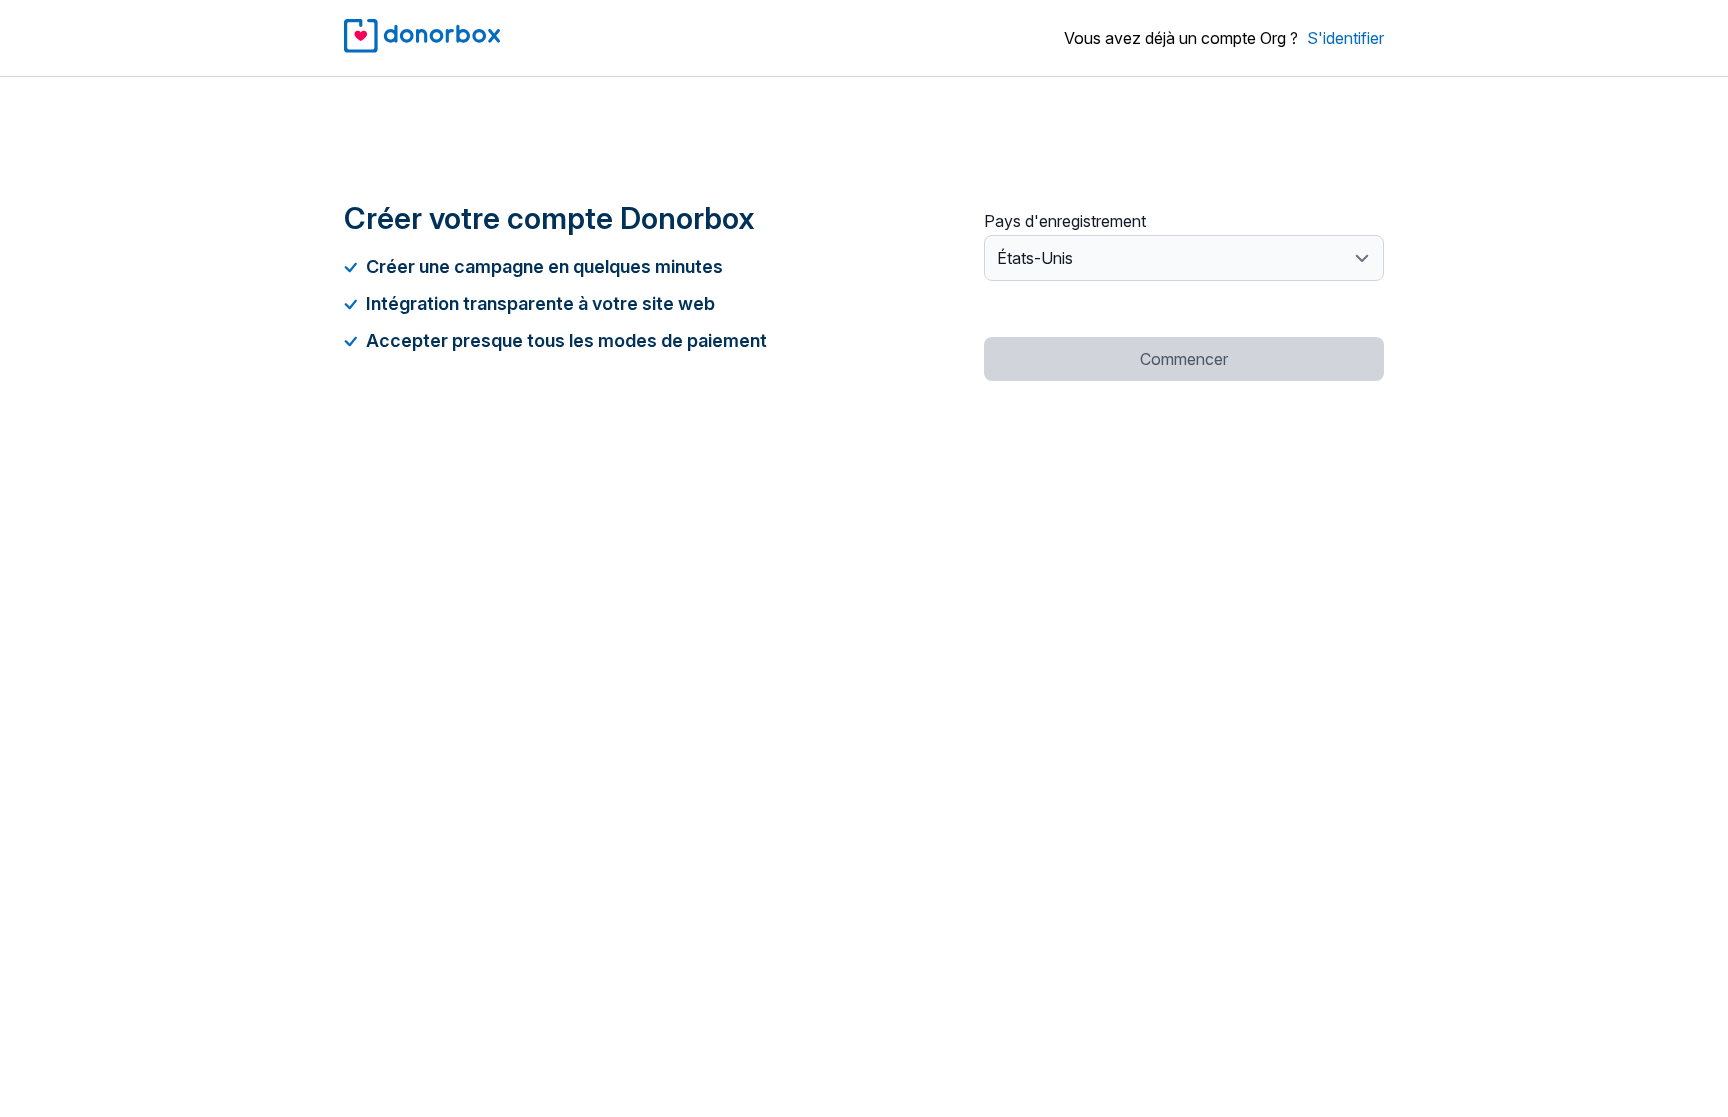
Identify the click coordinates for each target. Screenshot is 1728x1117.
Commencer (1184, 359)
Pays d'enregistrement (1065, 221)
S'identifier (1345, 38)
